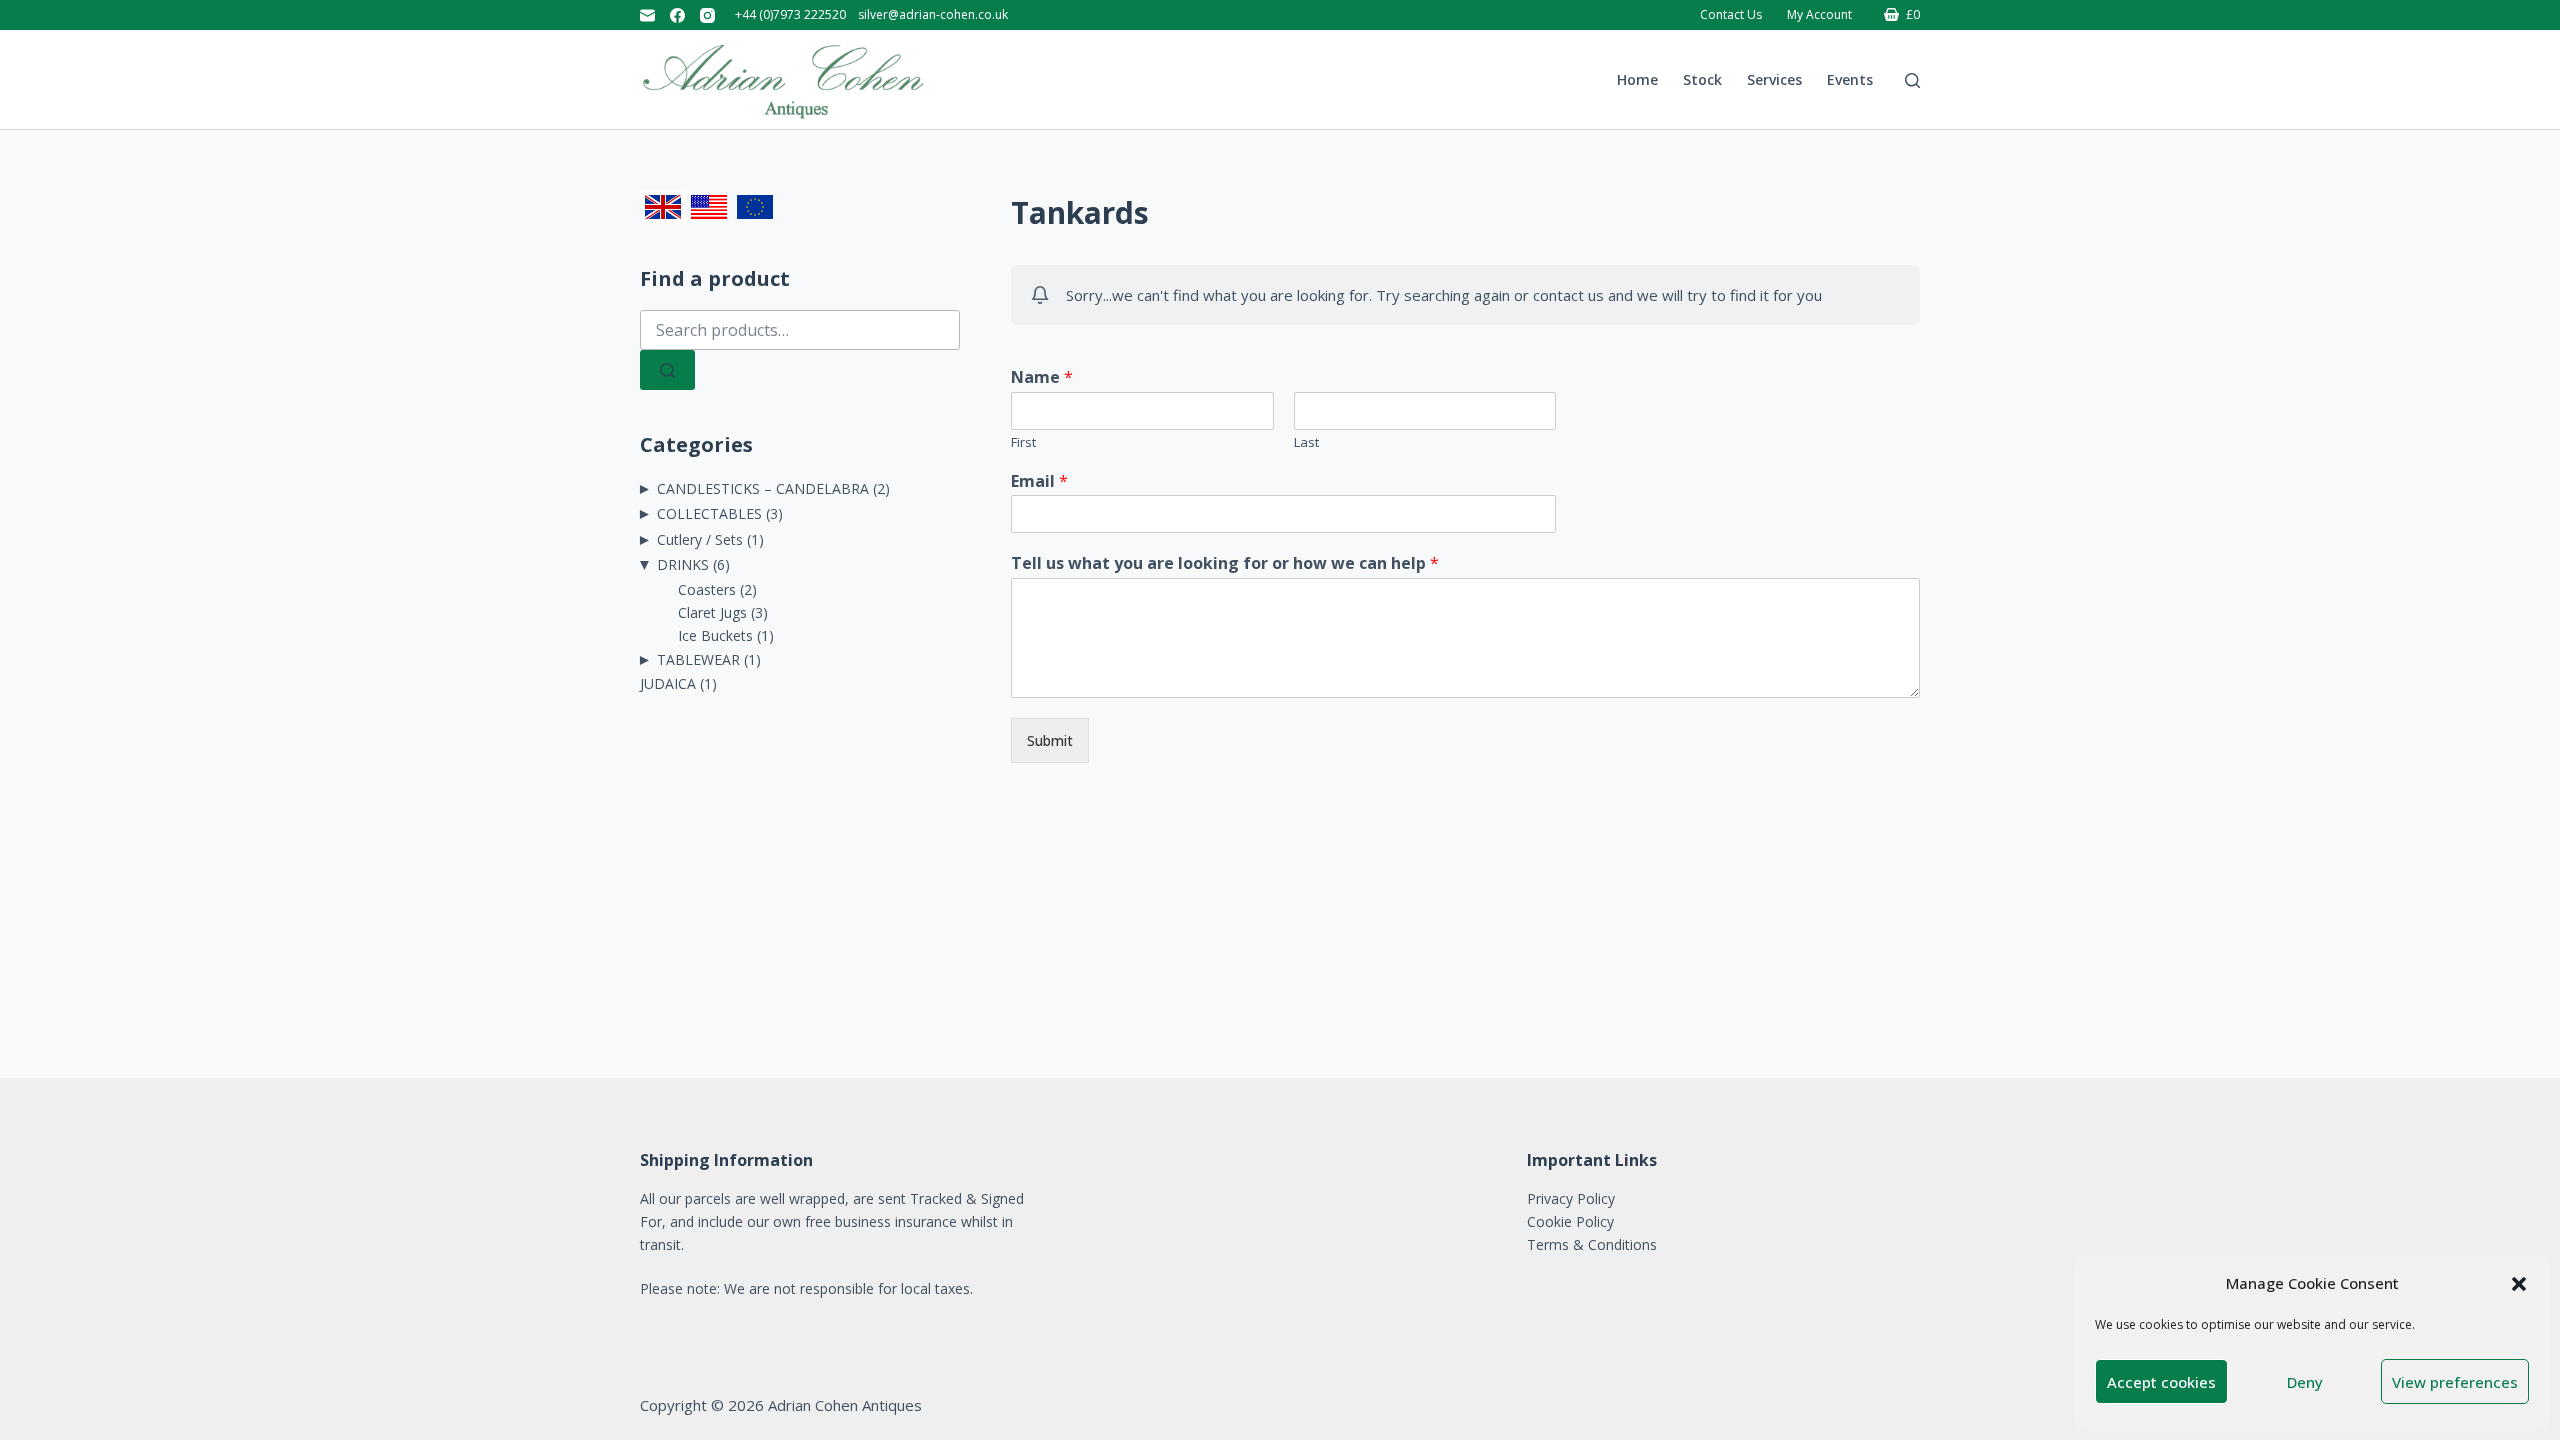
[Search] (1912, 80)
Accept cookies (2161, 1382)
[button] (2519, 1284)
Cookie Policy (1570, 1221)
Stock (1702, 79)
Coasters (707, 589)
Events (1850, 79)
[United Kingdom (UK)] (663, 207)
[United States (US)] (709, 207)
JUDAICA (668, 683)
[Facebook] (677, 15)
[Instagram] (707, 15)
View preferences (2455, 1382)
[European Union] (755, 207)
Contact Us (1731, 14)
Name (1042, 377)
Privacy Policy (1571, 1198)
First (1023, 442)
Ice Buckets (715, 635)
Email (1039, 481)
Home (1637, 79)
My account (1819, 14)
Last (1306, 442)
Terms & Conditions (1592, 1244)
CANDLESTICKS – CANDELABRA (763, 488)
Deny (2305, 1382)
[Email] (647, 15)
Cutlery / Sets (700, 539)
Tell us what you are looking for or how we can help (1225, 563)
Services (1774, 79)
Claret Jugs (712, 612)
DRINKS (683, 564)
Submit (1050, 740)
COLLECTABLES (709, 513)
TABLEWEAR (698, 659)
